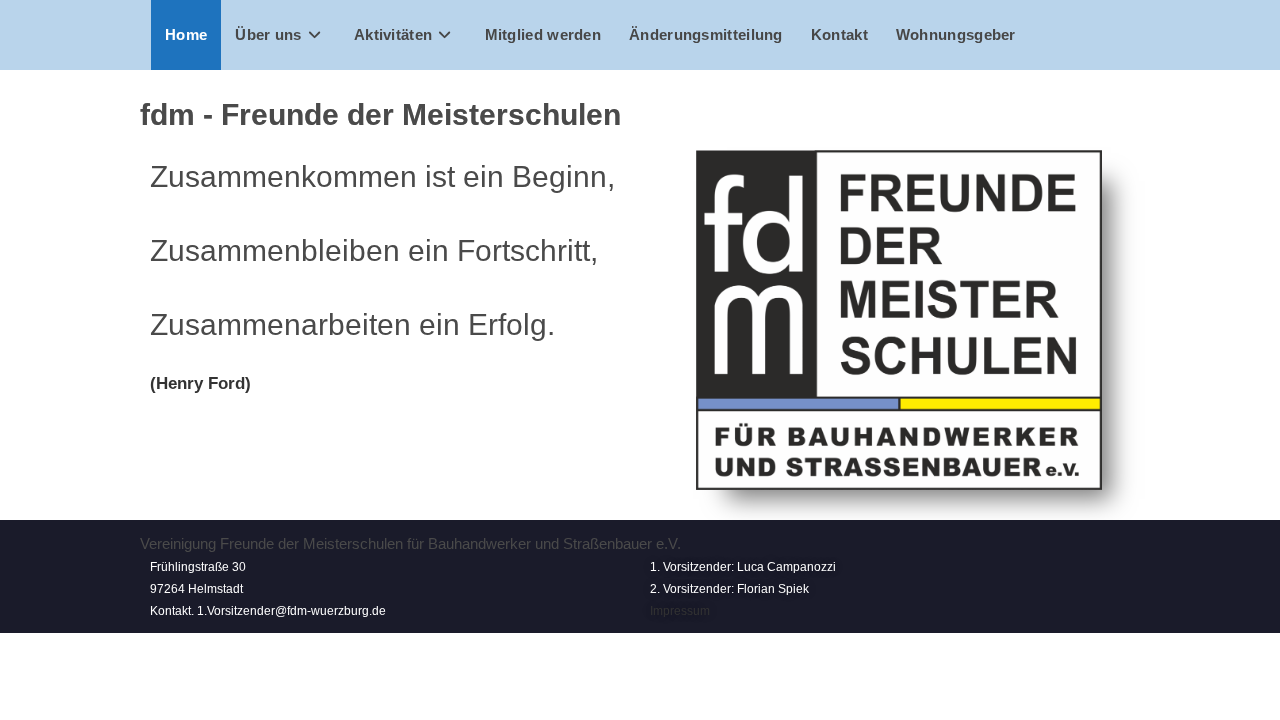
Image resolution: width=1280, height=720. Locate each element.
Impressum (680, 611)
